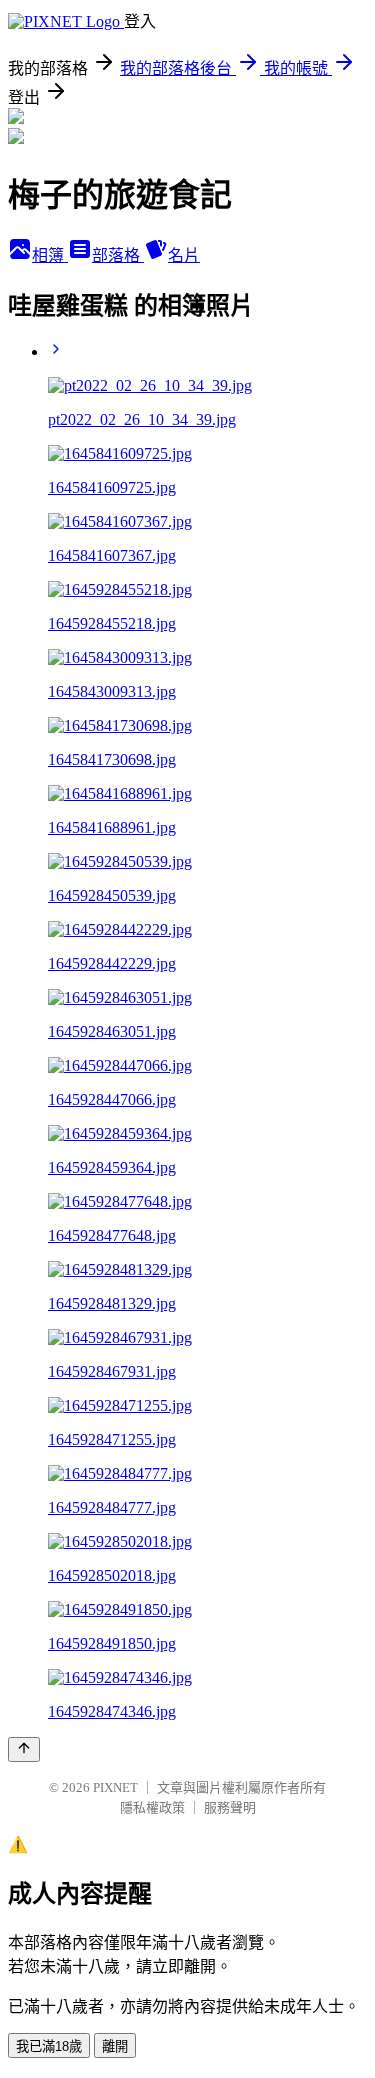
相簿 (50, 255)
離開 (115, 2046)
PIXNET (115, 1787)
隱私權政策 (152, 1807)
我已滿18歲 (49, 2046)
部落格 (118, 255)
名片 (184, 255)
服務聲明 (230, 1807)
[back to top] (24, 1749)
